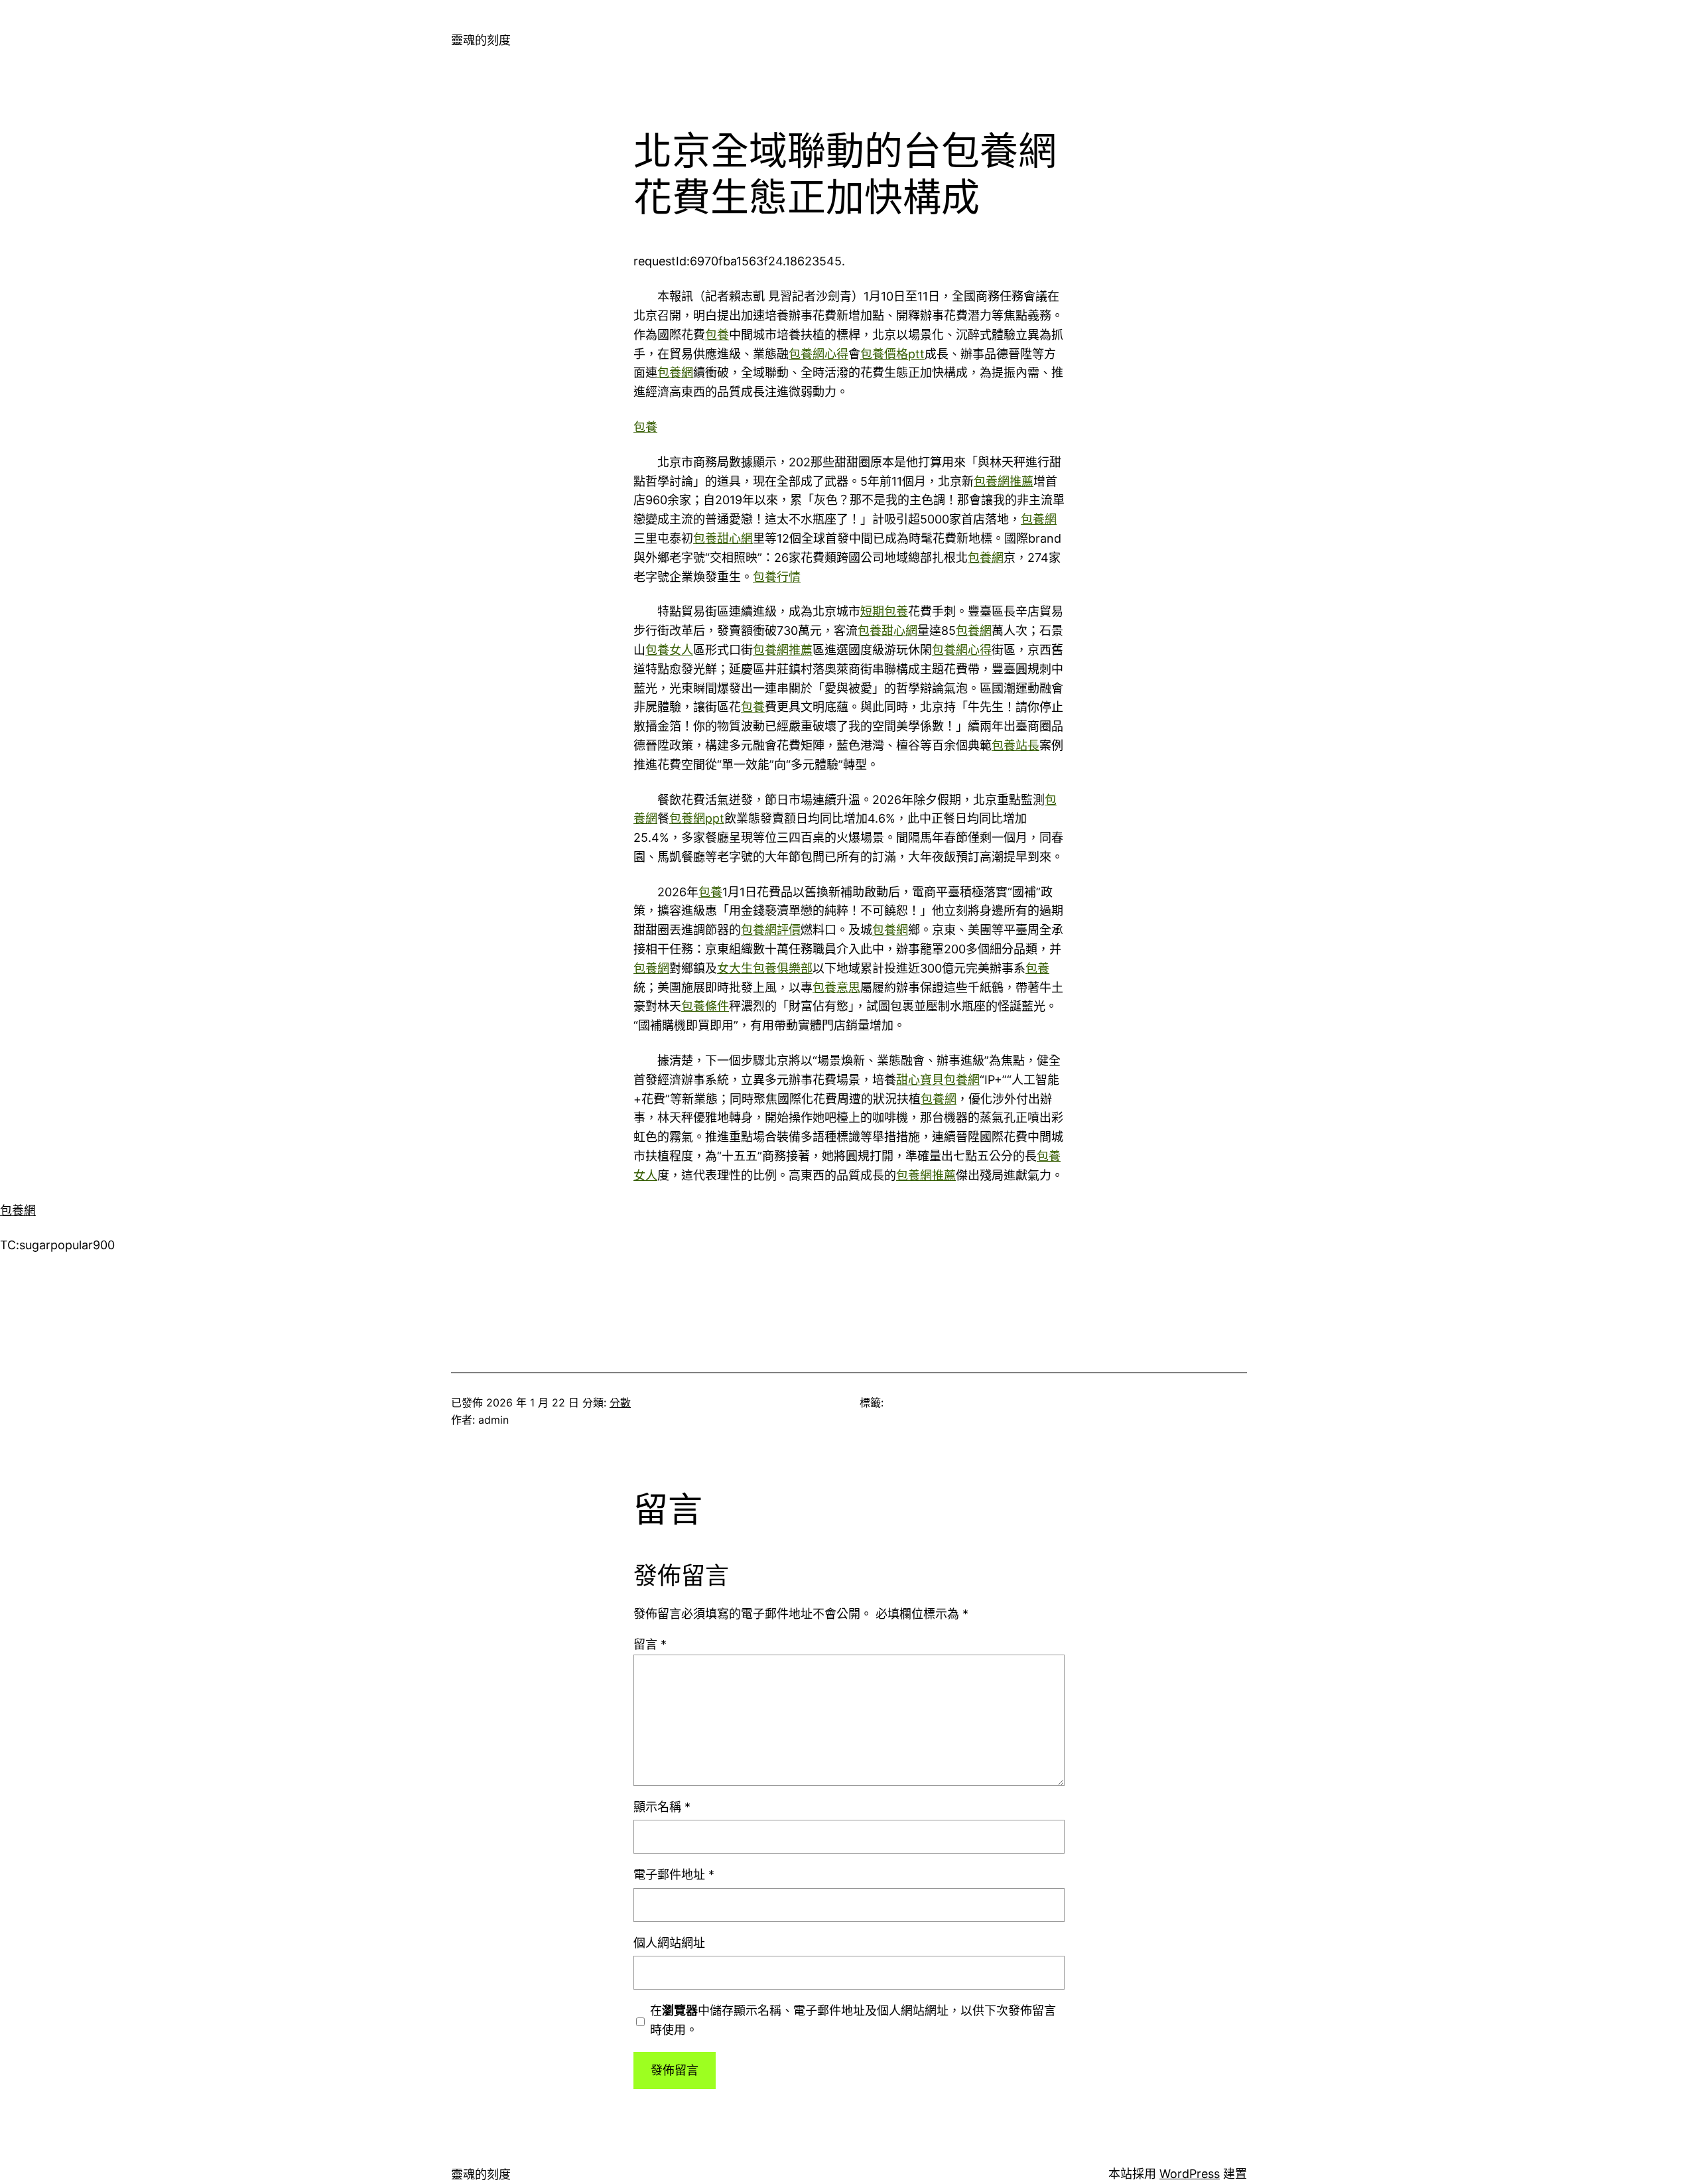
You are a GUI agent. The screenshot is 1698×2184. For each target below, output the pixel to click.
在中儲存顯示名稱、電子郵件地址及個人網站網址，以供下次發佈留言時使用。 (853, 2020)
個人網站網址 (669, 1943)
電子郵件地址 (674, 1875)
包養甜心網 (723, 538)
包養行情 (777, 577)
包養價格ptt (892, 354)
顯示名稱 (662, 1807)
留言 (650, 1644)
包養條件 (705, 1006)
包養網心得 (818, 354)
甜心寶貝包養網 (938, 1080)
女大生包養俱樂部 (765, 968)
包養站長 (1015, 745)
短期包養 (884, 611)
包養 (717, 335)
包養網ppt (697, 818)
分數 (620, 1402)
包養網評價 (771, 930)
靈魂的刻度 (481, 40)
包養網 (675, 373)
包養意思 (836, 988)
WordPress (1190, 2174)
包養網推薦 (1004, 481)
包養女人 (669, 650)
